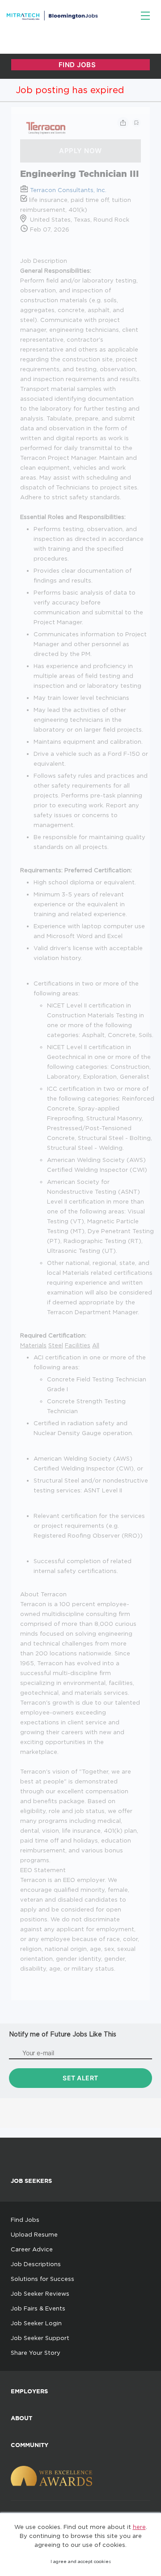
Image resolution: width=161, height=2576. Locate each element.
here (139, 2527)
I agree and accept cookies (81, 2561)
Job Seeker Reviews (40, 2293)
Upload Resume (34, 2234)
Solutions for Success (42, 2279)
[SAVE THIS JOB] (136, 123)
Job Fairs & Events (38, 2308)
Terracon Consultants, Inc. (68, 190)
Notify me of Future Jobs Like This (63, 2034)
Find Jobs (25, 2220)
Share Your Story (36, 2353)
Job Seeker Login (36, 2323)
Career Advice (32, 2249)
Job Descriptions (36, 2264)
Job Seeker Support (40, 2338)
